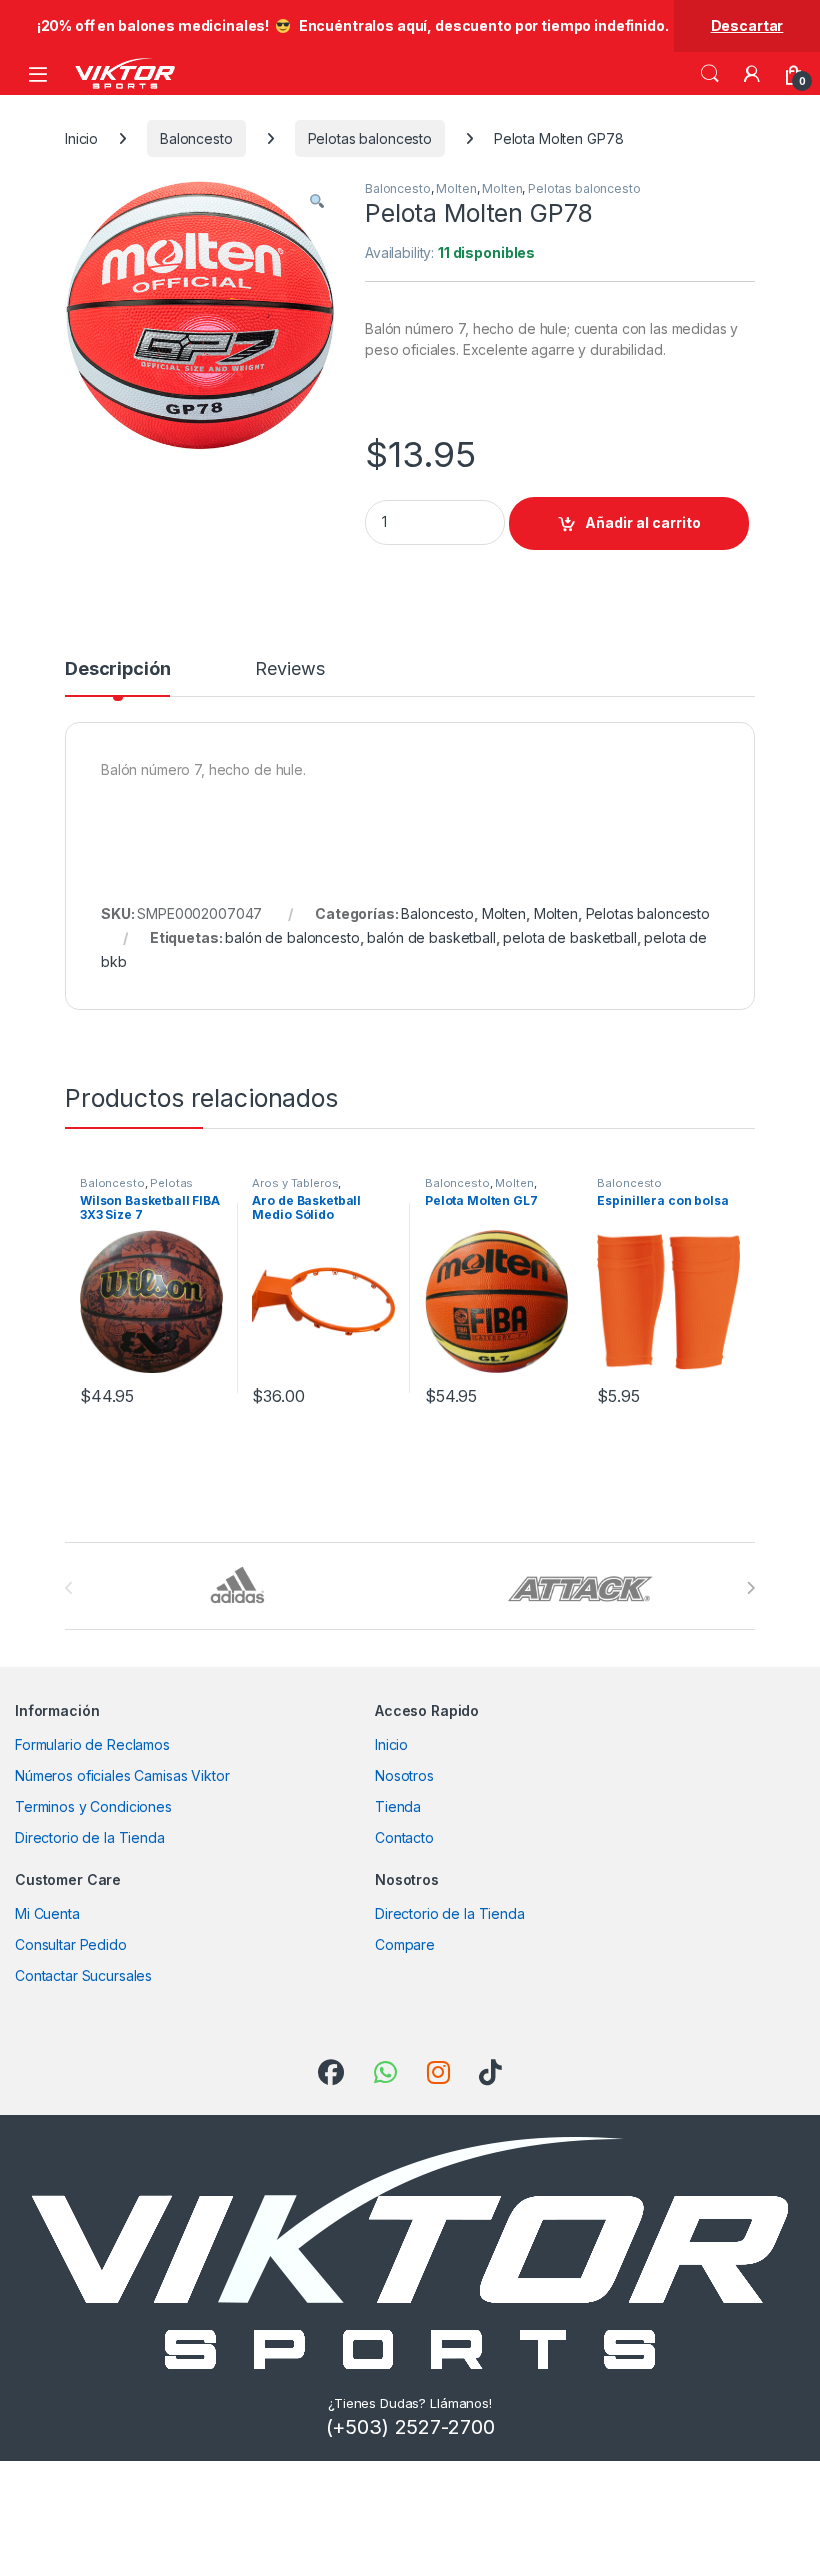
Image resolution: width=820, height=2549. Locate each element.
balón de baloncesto (292, 937)
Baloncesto (196, 138)
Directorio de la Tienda (90, 1837)
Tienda (398, 1806)
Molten (456, 188)
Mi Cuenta (47, 1913)
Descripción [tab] (117, 669)
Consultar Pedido (71, 1944)
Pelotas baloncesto (370, 138)
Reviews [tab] (289, 669)
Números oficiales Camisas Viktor (122, 1775)
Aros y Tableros (295, 1183)
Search (710, 74)
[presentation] (750, 1588)
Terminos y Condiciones (93, 1806)
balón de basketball (431, 937)
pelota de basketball (569, 937)
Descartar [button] (747, 25)
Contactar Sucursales (83, 1975)
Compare (405, 1944)
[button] (317, 202)
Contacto (404, 1837)
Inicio (81, 138)
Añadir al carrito (643, 522)
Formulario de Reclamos (92, 1744)
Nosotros (404, 1775)
